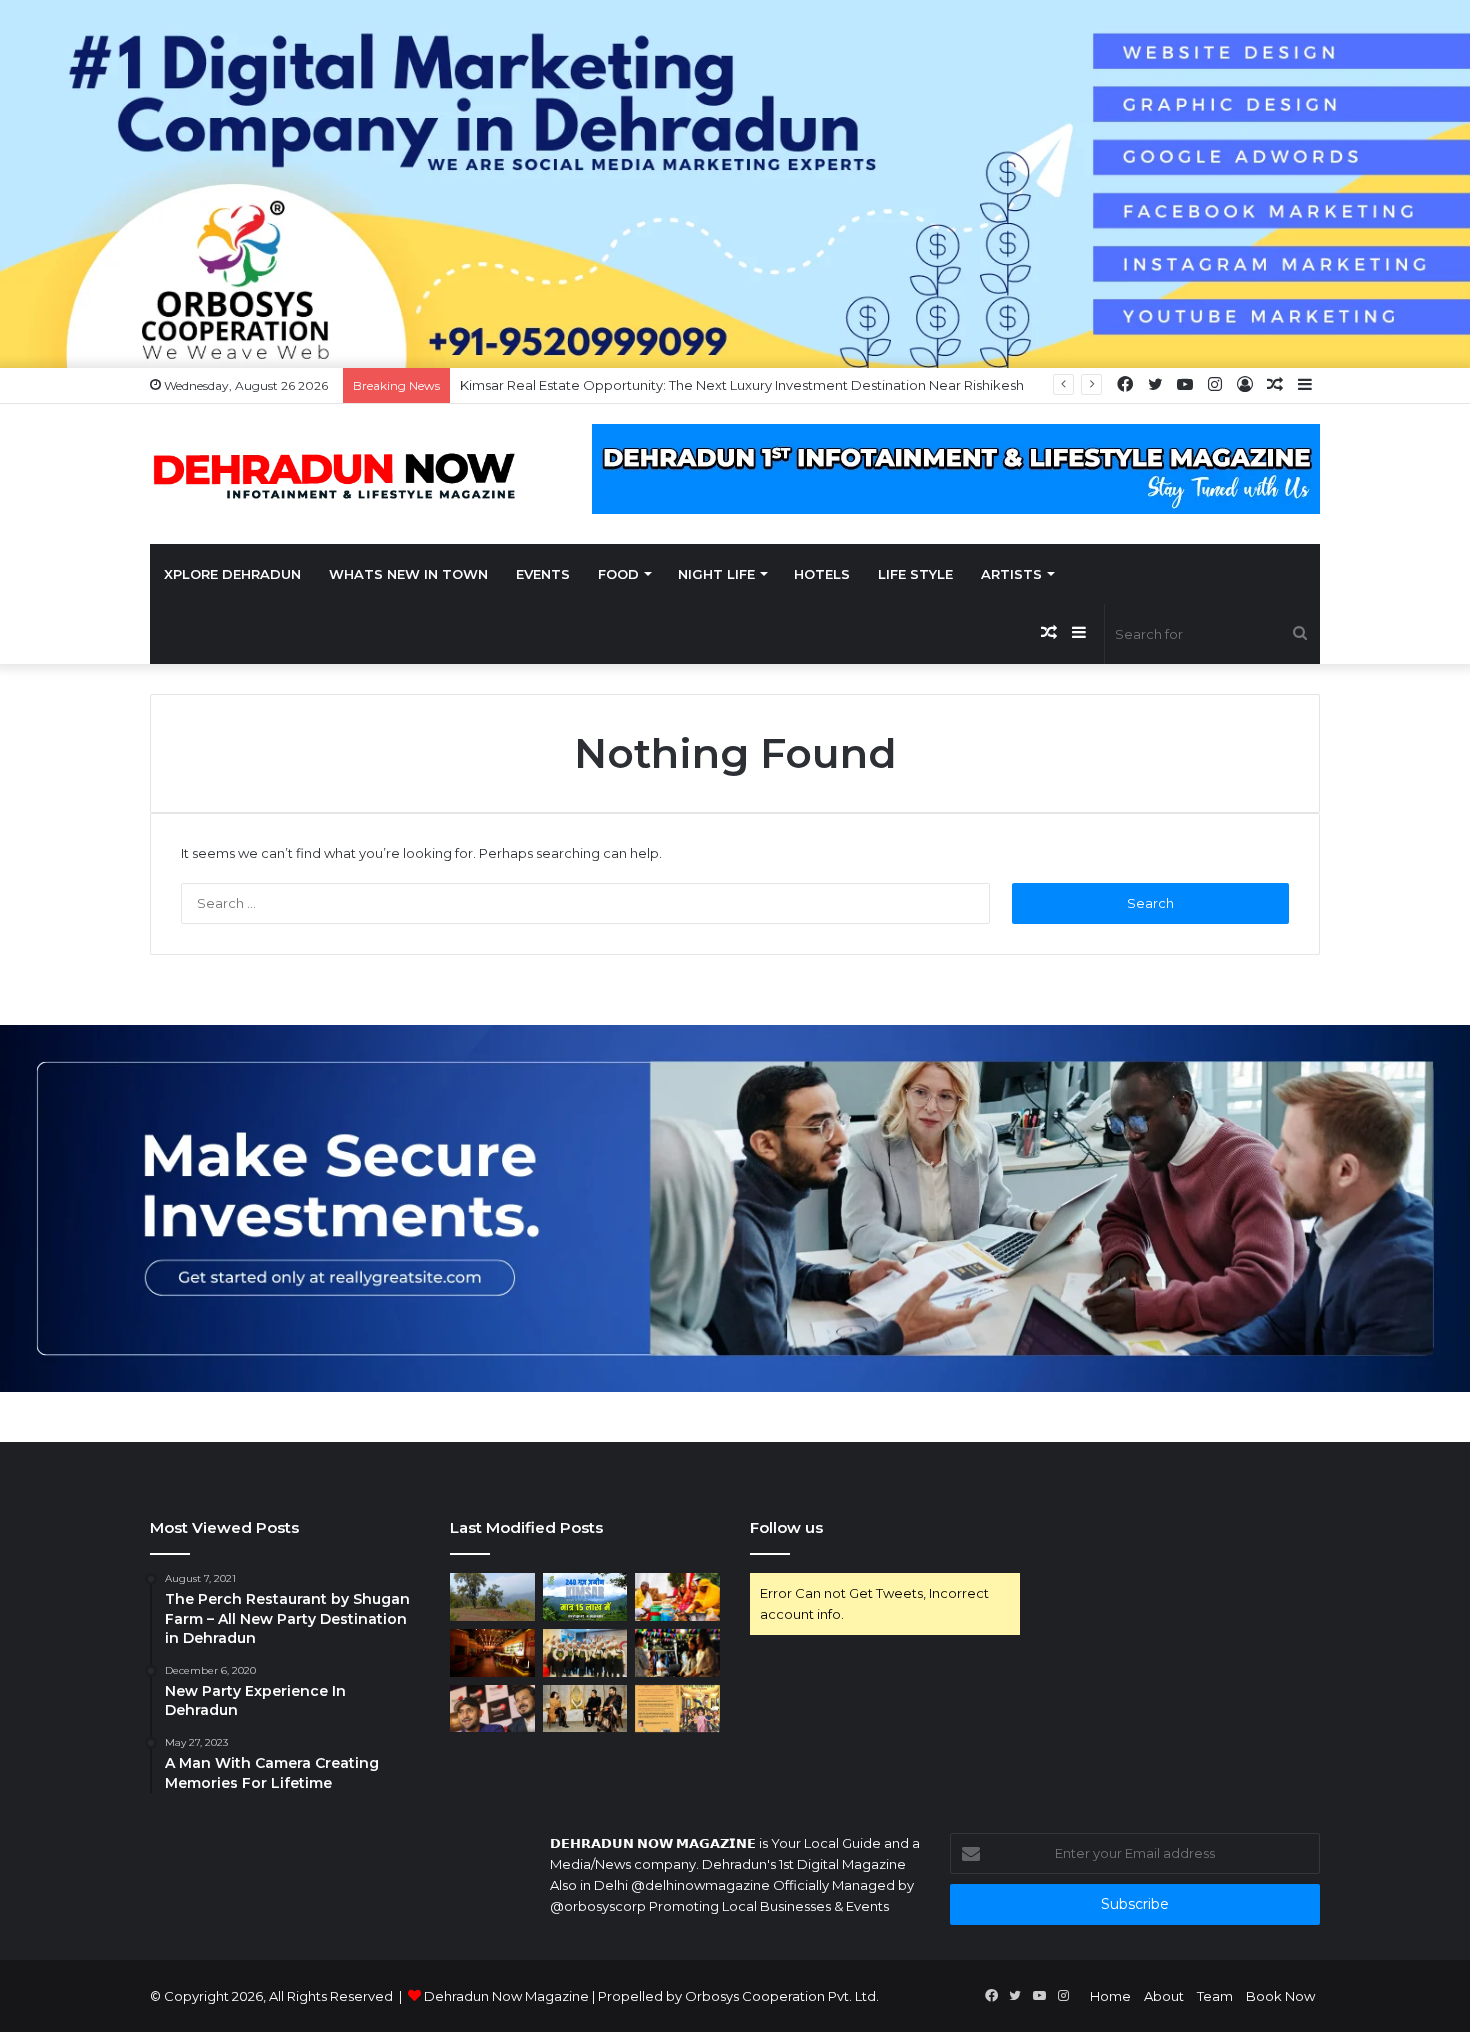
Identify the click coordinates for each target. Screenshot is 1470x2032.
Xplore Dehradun (232, 574)
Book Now (1280, 1996)
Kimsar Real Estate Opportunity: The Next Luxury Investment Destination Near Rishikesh (742, 385)
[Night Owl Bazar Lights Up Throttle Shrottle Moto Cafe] (677, 1653)
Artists (1011, 574)
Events (543, 574)
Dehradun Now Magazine (506, 1996)
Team (1215, 1996)
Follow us (786, 1527)
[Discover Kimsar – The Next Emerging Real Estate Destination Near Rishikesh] (492, 1597)
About (1164, 1996)
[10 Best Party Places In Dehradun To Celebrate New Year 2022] (492, 1653)
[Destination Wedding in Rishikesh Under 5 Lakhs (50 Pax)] (677, 1597)
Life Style (915, 574)
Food (618, 574)
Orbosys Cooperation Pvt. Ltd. (782, 1996)
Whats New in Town (408, 574)
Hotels (822, 574)
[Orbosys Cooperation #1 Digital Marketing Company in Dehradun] (735, 182)
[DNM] (335, 474)
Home (1110, 1996)
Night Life (716, 574)
